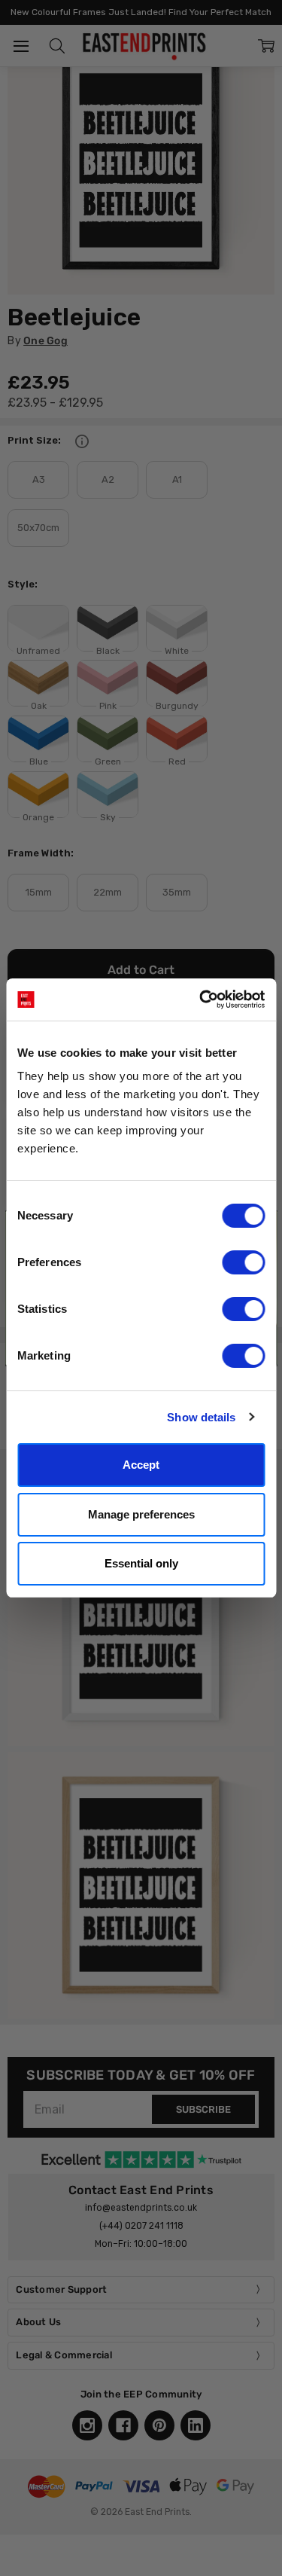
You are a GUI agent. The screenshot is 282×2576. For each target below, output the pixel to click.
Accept (141, 1465)
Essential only (141, 1563)
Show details (201, 1417)
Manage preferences (141, 1514)
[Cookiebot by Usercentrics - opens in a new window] (201, 1000)
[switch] (243, 1262)
